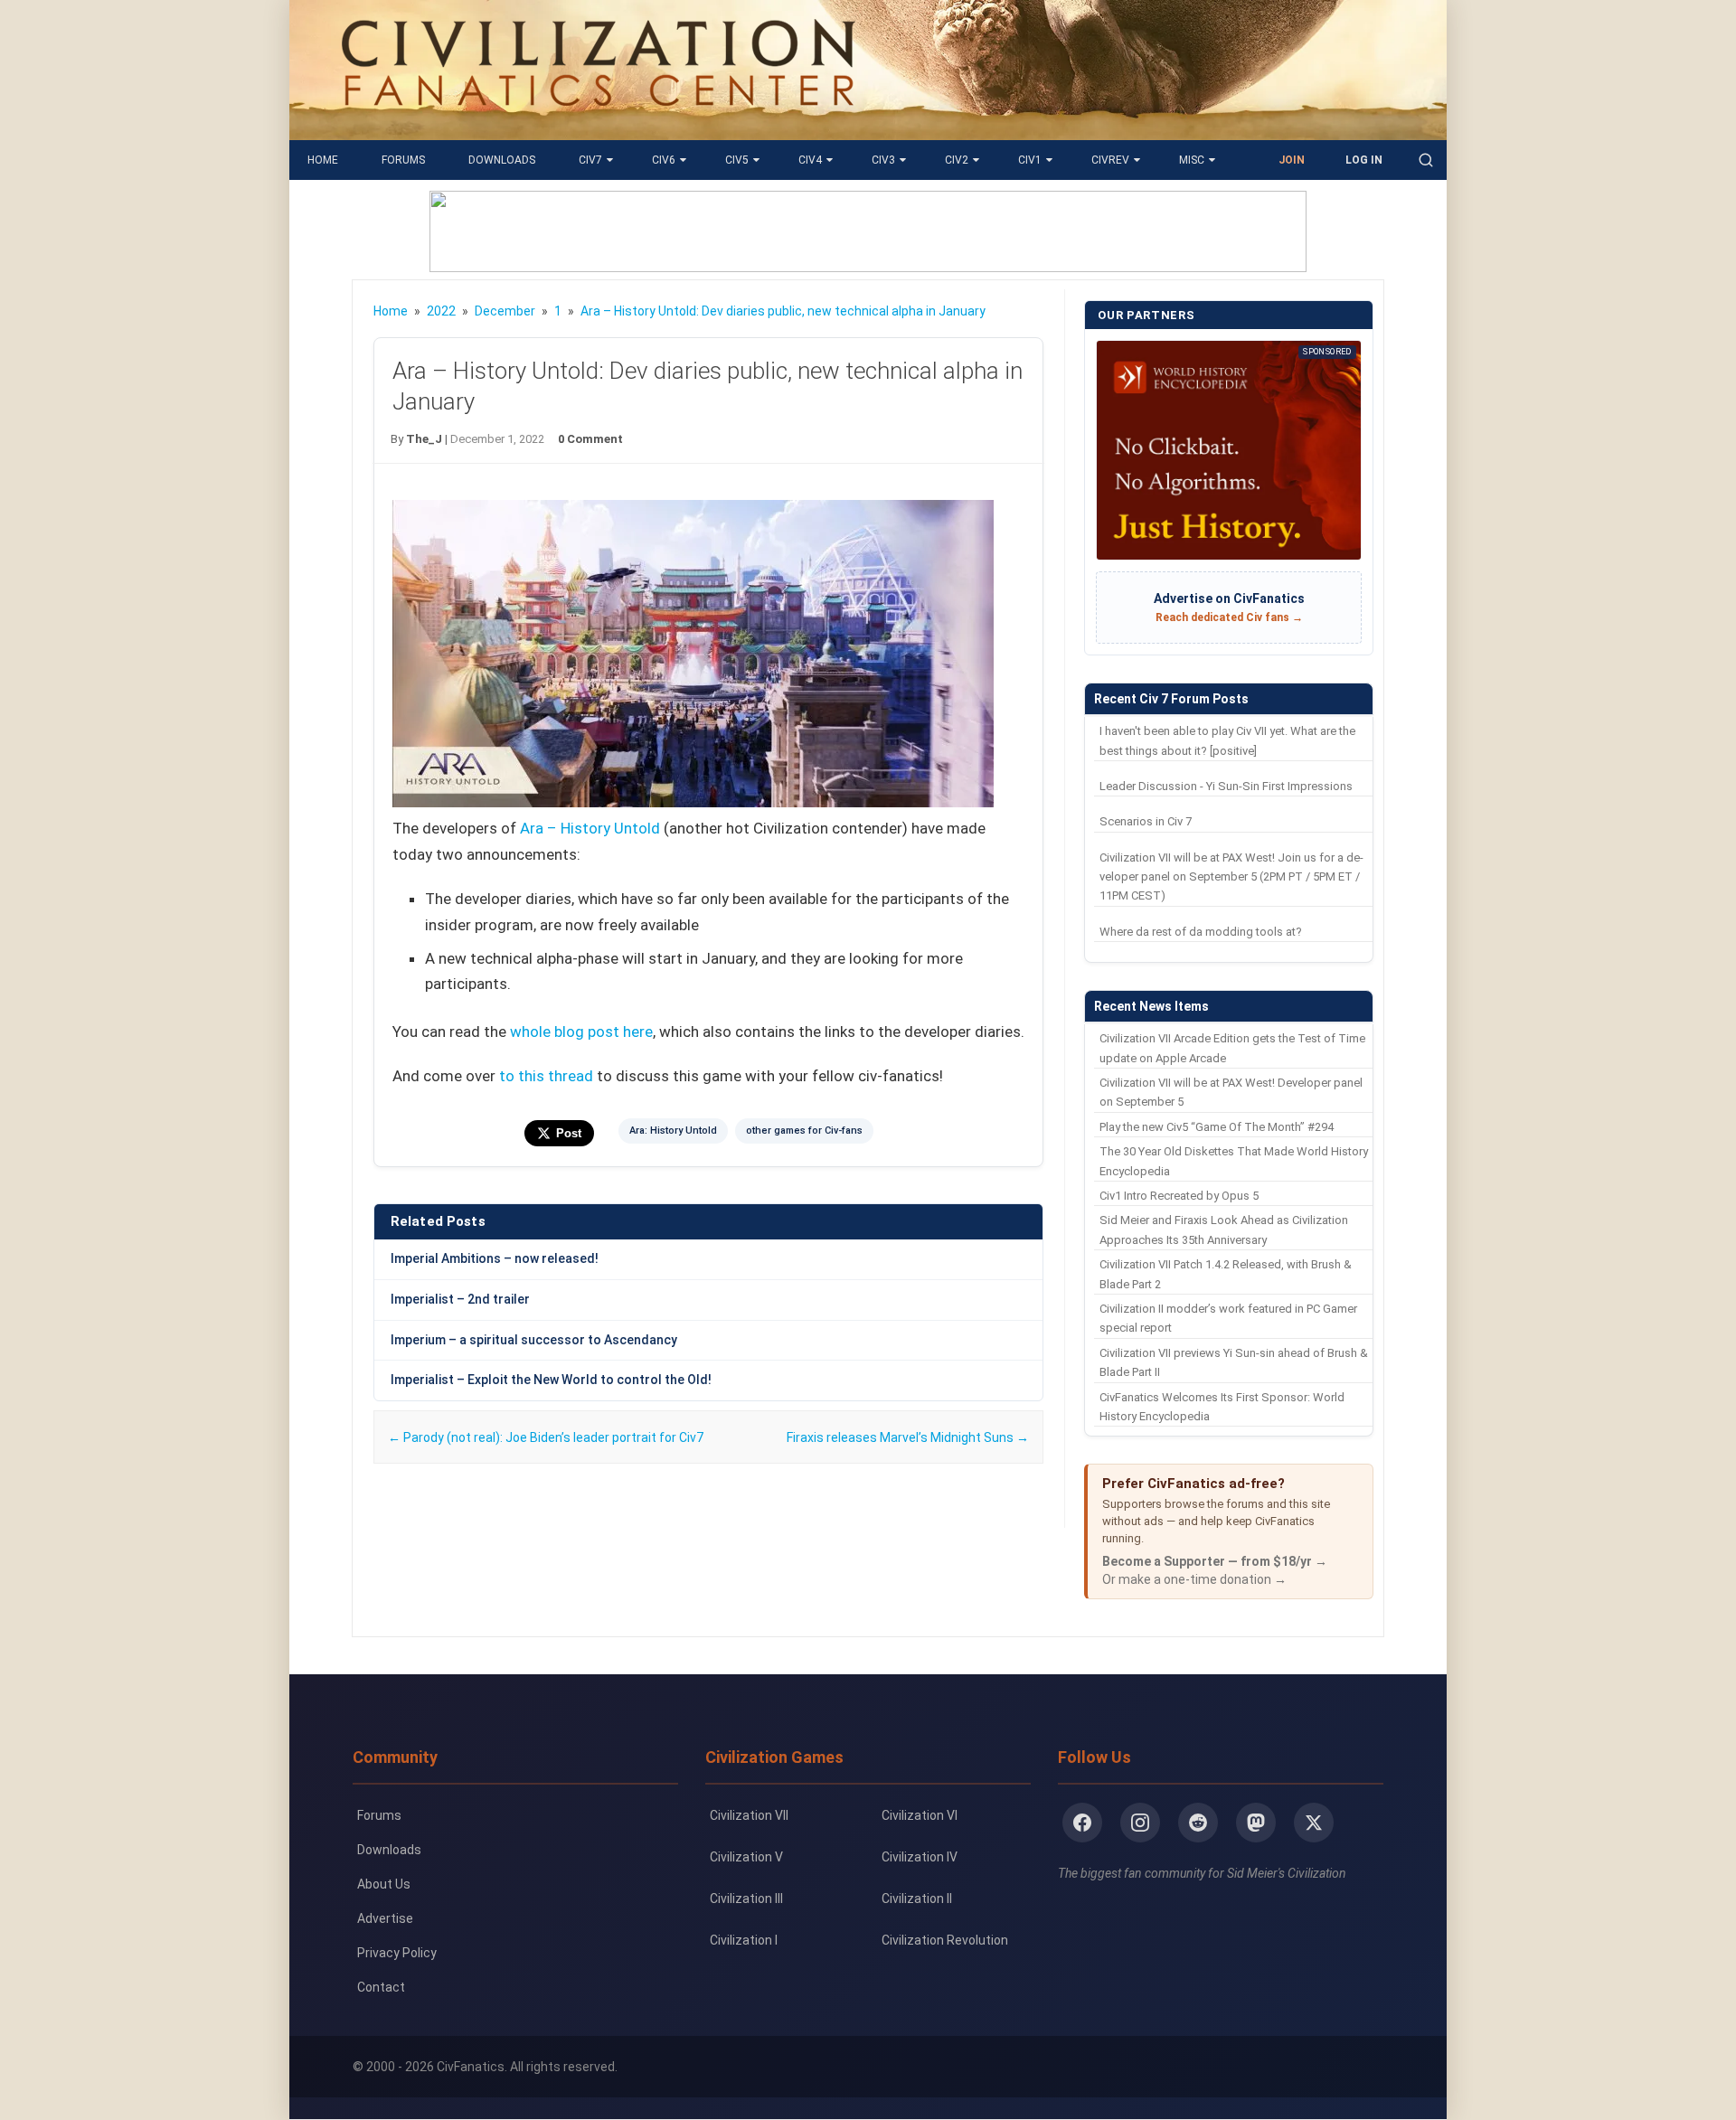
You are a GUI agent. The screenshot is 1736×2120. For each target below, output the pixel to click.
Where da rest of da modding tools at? (1201, 932)
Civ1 (1030, 160)
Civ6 (664, 160)
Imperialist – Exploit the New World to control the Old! (551, 1380)
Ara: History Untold (673, 1131)
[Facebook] (1082, 1823)
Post (569, 1133)
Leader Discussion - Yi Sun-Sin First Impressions (1226, 786)
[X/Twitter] (1314, 1823)
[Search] (1426, 160)
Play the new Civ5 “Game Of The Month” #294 (1217, 1127)
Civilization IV (920, 1857)
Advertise (385, 1918)
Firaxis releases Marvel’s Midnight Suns (908, 1437)
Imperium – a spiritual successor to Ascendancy (534, 1340)
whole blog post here (581, 1032)
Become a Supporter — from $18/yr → (1215, 1561)
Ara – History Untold (590, 828)
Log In (1364, 160)
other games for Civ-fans (804, 1131)
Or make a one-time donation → (1194, 1579)
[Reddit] (1198, 1823)
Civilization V (746, 1857)
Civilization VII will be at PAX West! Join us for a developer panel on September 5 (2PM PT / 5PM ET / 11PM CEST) (1231, 877)
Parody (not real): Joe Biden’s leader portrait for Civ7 (546, 1437)
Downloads (502, 160)
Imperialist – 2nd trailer (460, 1299)
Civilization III (746, 1899)
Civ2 (957, 160)
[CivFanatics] (598, 127)
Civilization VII (749, 1815)
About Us (384, 1884)
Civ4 (810, 160)
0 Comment (590, 439)
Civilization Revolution (945, 1940)
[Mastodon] (1256, 1823)
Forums (403, 160)
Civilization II (917, 1899)
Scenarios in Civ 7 (1146, 821)
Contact (381, 1987)
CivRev (1110, 160)
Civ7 (590, 160)
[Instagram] (1140, 1823)
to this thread (546, 1076)
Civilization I (744, 1940)
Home (323, 160)
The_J (424, 439)
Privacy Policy (397, 1953)
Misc (1192, 160)
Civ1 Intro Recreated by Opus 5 (1179, 1196)
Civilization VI (920, 1815)
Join (1292, 160)
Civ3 (883, 160)
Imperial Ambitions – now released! (495, 1258)
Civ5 (737, 160)
